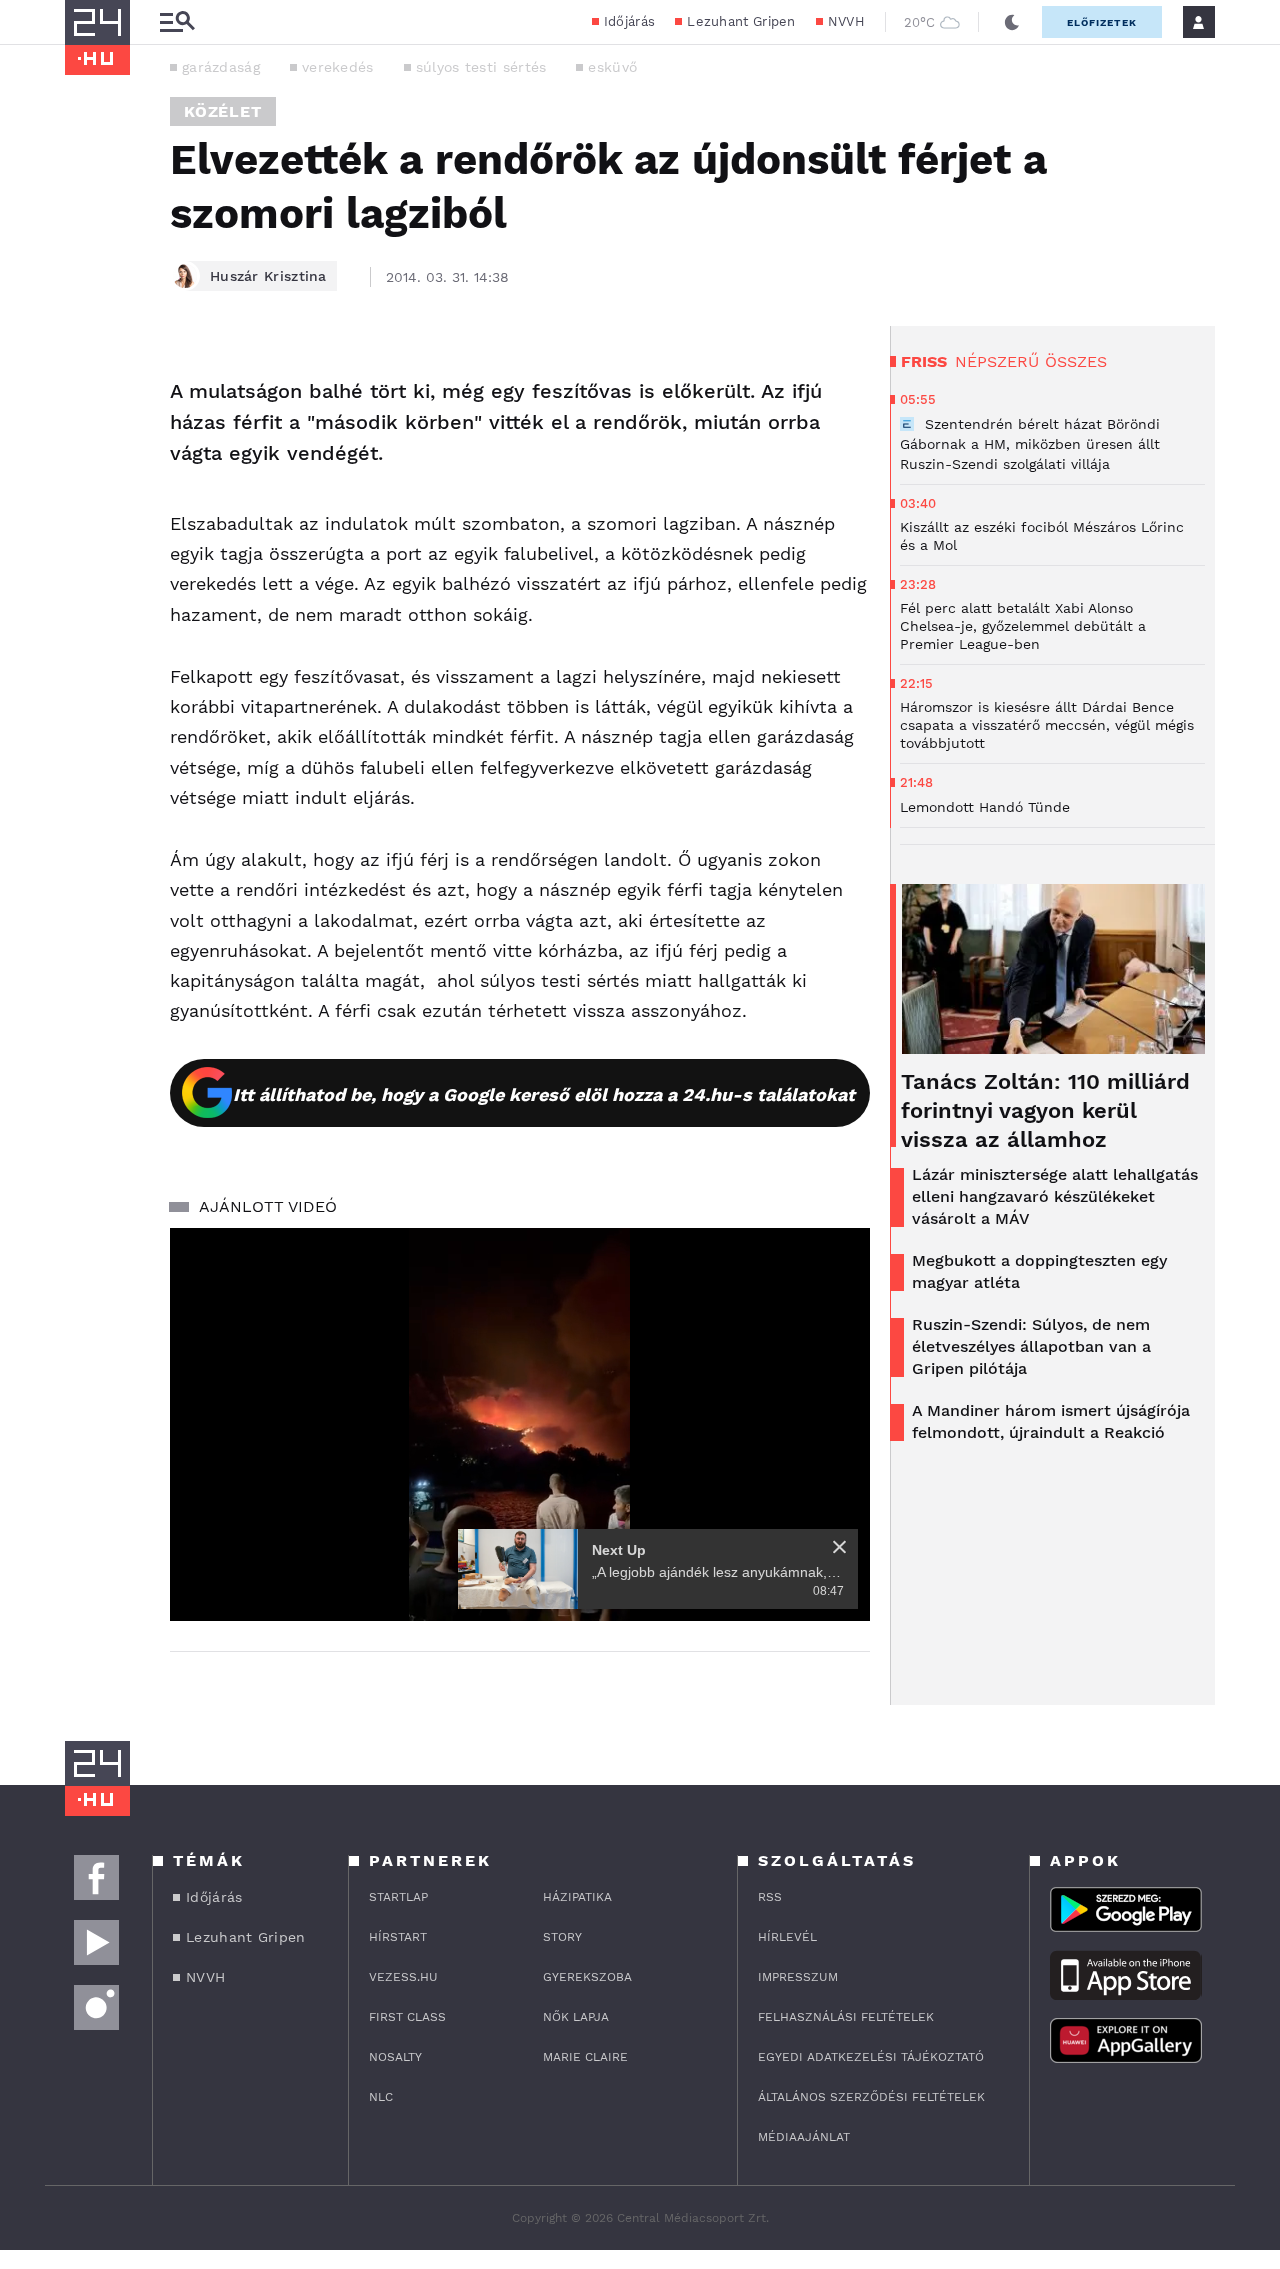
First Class (407, 2017)
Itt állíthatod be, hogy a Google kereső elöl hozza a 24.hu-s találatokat (544, 1094)
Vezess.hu (403, 1977)
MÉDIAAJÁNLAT (804, 2137)
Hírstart (398, 1937)
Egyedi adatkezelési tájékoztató (871, 2057)
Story (562, 1937)
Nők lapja (576, 2017)
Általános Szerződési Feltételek (871, 2097)
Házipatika (577, 1897)
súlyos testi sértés (481, 67)
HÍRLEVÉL (787, 1937)
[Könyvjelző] (87, 491)
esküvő (612, 67)
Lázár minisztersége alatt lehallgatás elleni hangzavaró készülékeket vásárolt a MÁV (1055, 1196)
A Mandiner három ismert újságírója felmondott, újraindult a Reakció (1051, 1421)
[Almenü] (177, 22)
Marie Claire (585, 2057)
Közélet (223, 111)
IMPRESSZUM (798, 1977)
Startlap (398, 1897)
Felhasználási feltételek (846, 2017)
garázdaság (221, 67)
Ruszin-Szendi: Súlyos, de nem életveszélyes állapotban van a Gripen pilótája (1031, 1346)
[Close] (839, 1547)
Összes (1076, 361)
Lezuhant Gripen (741, 21)
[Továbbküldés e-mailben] (87, 432)
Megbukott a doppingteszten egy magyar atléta (1039, 1271)
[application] (520, 1425)
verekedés (338, 67)
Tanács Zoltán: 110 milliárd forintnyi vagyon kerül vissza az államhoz (1045, 1110)
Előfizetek (1102, 22)
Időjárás (629, 21)
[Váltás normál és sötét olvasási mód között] (1012, 22)
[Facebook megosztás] (87, 378)
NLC (381, 2097)
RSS (770, 1897)
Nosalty (395, 2057)
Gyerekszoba (587, 1977)
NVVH (846, 21)
